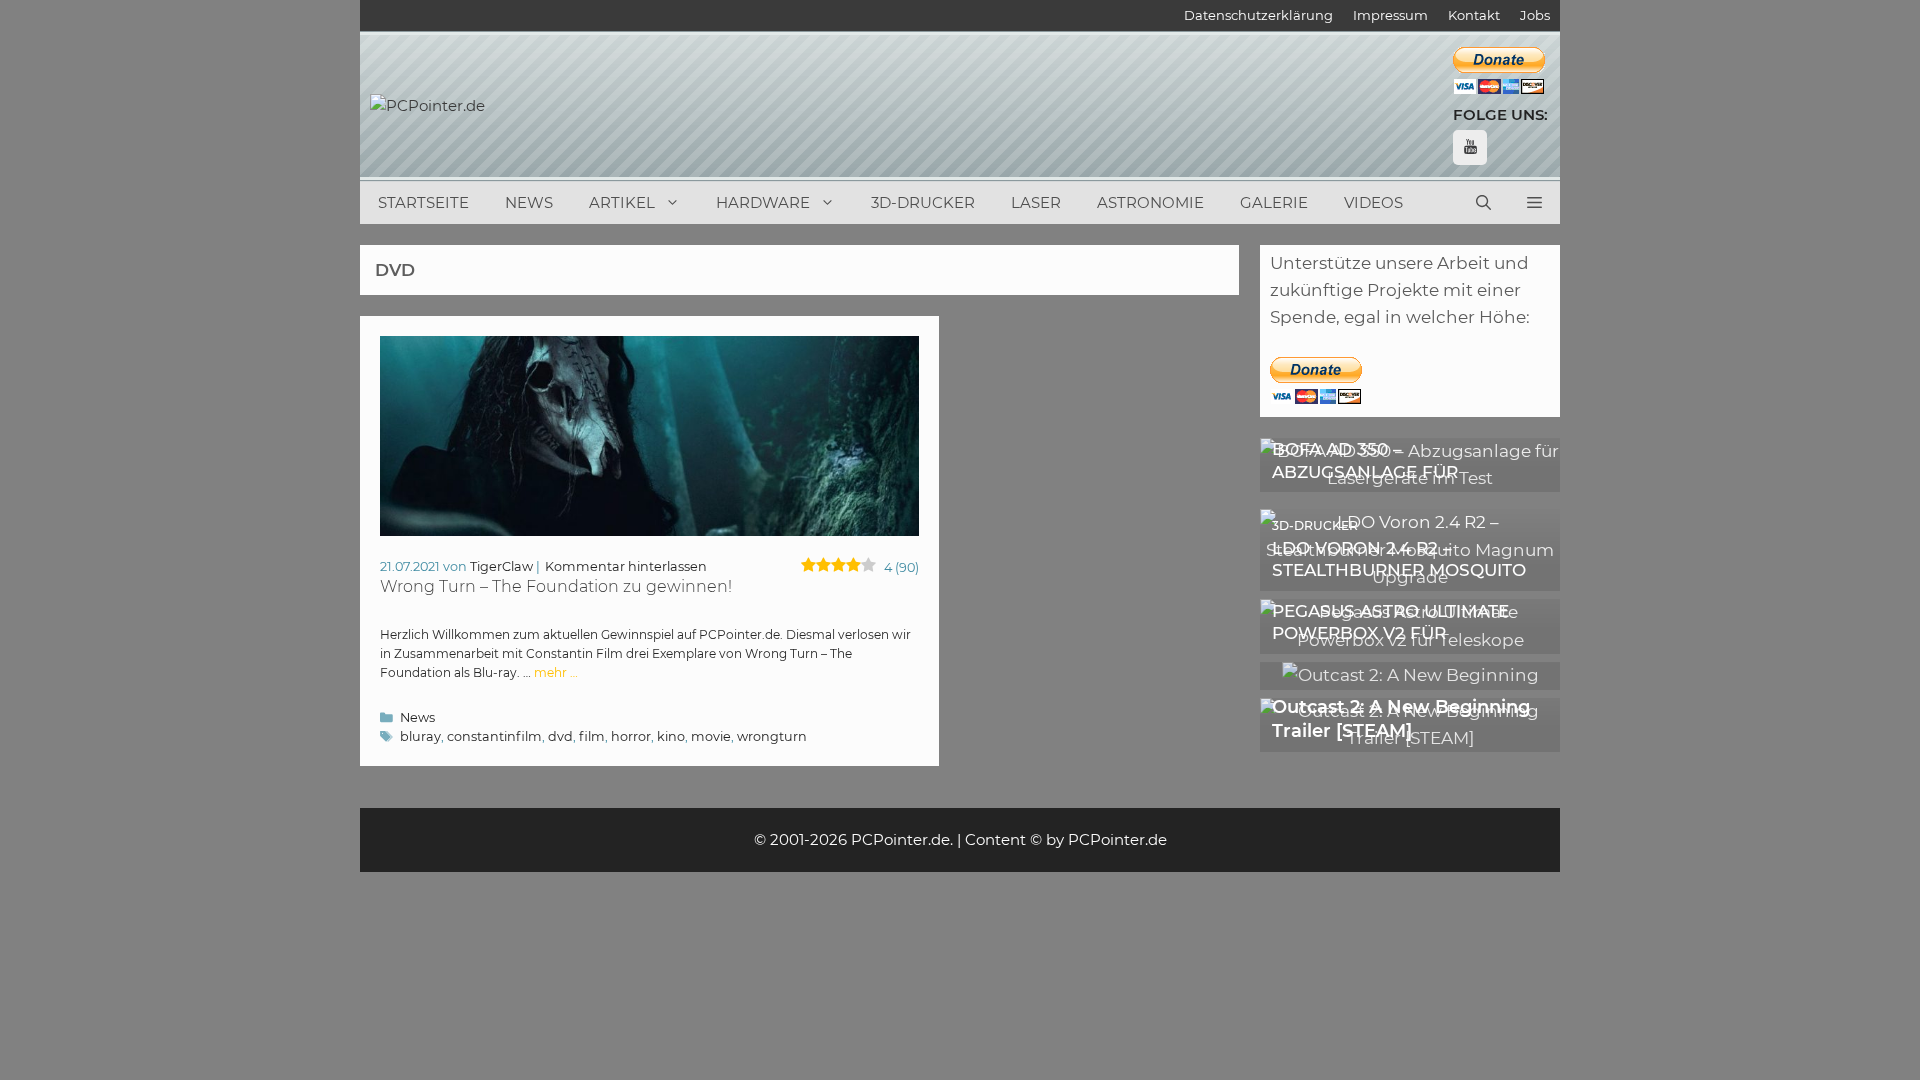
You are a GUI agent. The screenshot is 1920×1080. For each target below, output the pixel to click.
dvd (560, 736)
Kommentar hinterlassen (626, 566)
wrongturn (772, 736)
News (529, 202)
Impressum (1390, 15)
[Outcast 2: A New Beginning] (1410, 675)
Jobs (1535, 15)
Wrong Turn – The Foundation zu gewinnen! (556, 586)
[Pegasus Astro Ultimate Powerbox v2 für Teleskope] (1410, 640)
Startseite (423, 202)
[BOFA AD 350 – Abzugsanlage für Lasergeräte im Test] (1410, 478)
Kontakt (1474, 15)
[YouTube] (1470, 147)
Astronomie (1150, 202)
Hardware (763, 202)
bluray (420, 736)
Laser (1036, 202)
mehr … (556, 672)
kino (671, 736)
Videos (1373, 202)
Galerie (1274, 202)
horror (631, 736)
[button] (1534, 203)
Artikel (622, 202)
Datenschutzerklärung (1258, 15)
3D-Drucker (923, 202)
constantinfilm (494, 736)
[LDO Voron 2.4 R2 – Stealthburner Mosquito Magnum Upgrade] (1410, 577)
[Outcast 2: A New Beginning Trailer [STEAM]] (1410, 738)
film (592, 736)
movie (711, 736)
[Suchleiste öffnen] (1483, 203)
